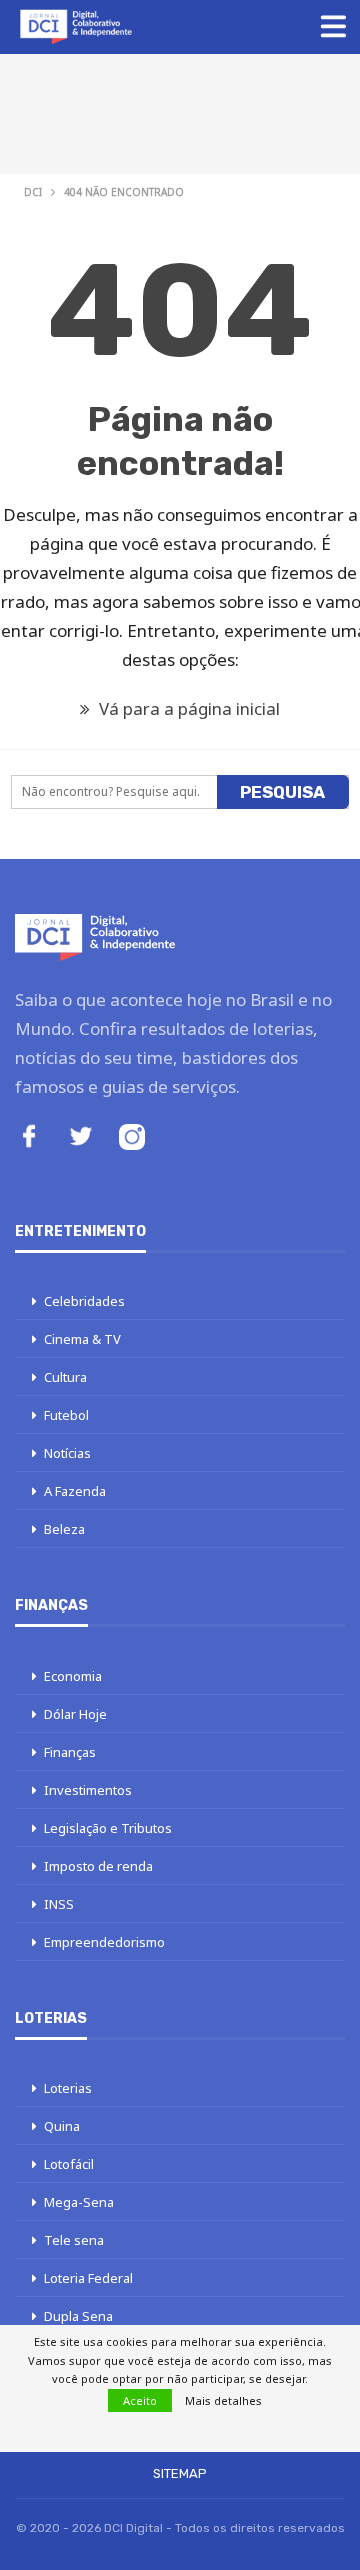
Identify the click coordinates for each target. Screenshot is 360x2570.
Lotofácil (69, 2164)
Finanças (70, 1752)
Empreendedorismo (104, 1942)
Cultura (65, 1377)
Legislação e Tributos (108, 1828)
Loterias (68, 2088)
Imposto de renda (98, 1866)
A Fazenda (75, 1491)
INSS (59, 1904)
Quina (62, 2126)
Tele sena (74, 2240)
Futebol (66, 1415)
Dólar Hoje (75, 1714)
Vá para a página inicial (187, 708)
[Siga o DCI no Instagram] (132, 1139)
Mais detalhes (223, 2400)
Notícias (67, 1453)
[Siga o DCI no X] (81, 1138)
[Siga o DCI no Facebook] (29, 1138)
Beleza (64, 1529)
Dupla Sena (78, 2316)
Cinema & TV (82, 1339)
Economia (73, 1676)
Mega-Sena (79, 2202)
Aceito (140, 2400)
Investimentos (88, 1790)
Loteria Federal (88, 2278)
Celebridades (84, 1301)
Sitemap (180, 2473)
